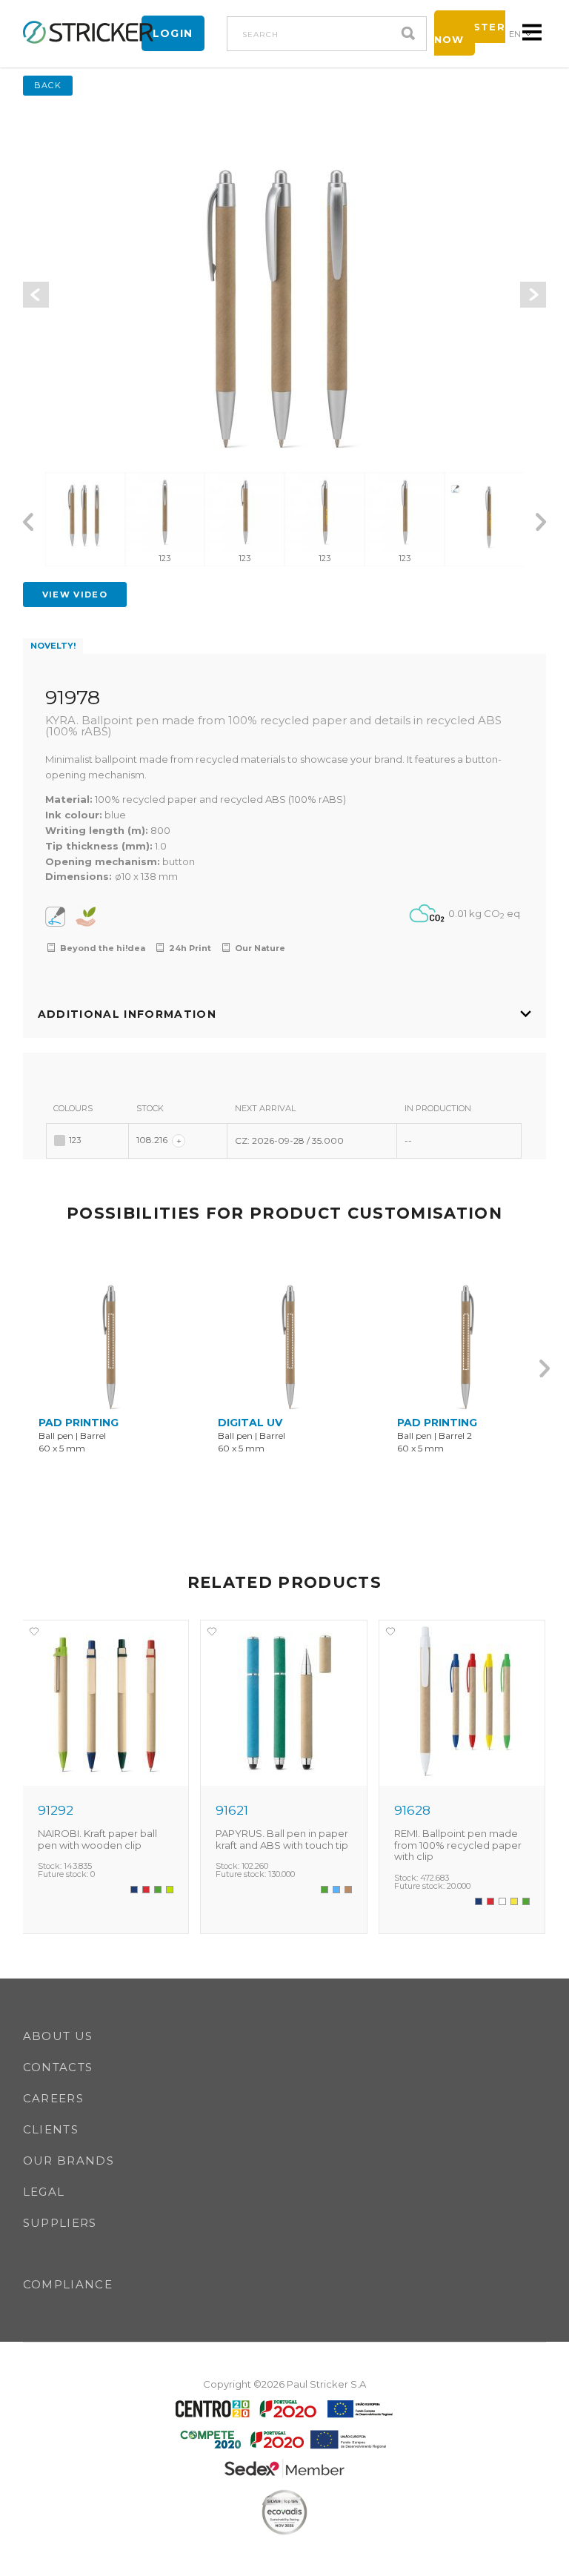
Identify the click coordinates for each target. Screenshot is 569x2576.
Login (173, 33)
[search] (412, 34)
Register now (470, 33)
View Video (75, 595)
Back (48, 85)
